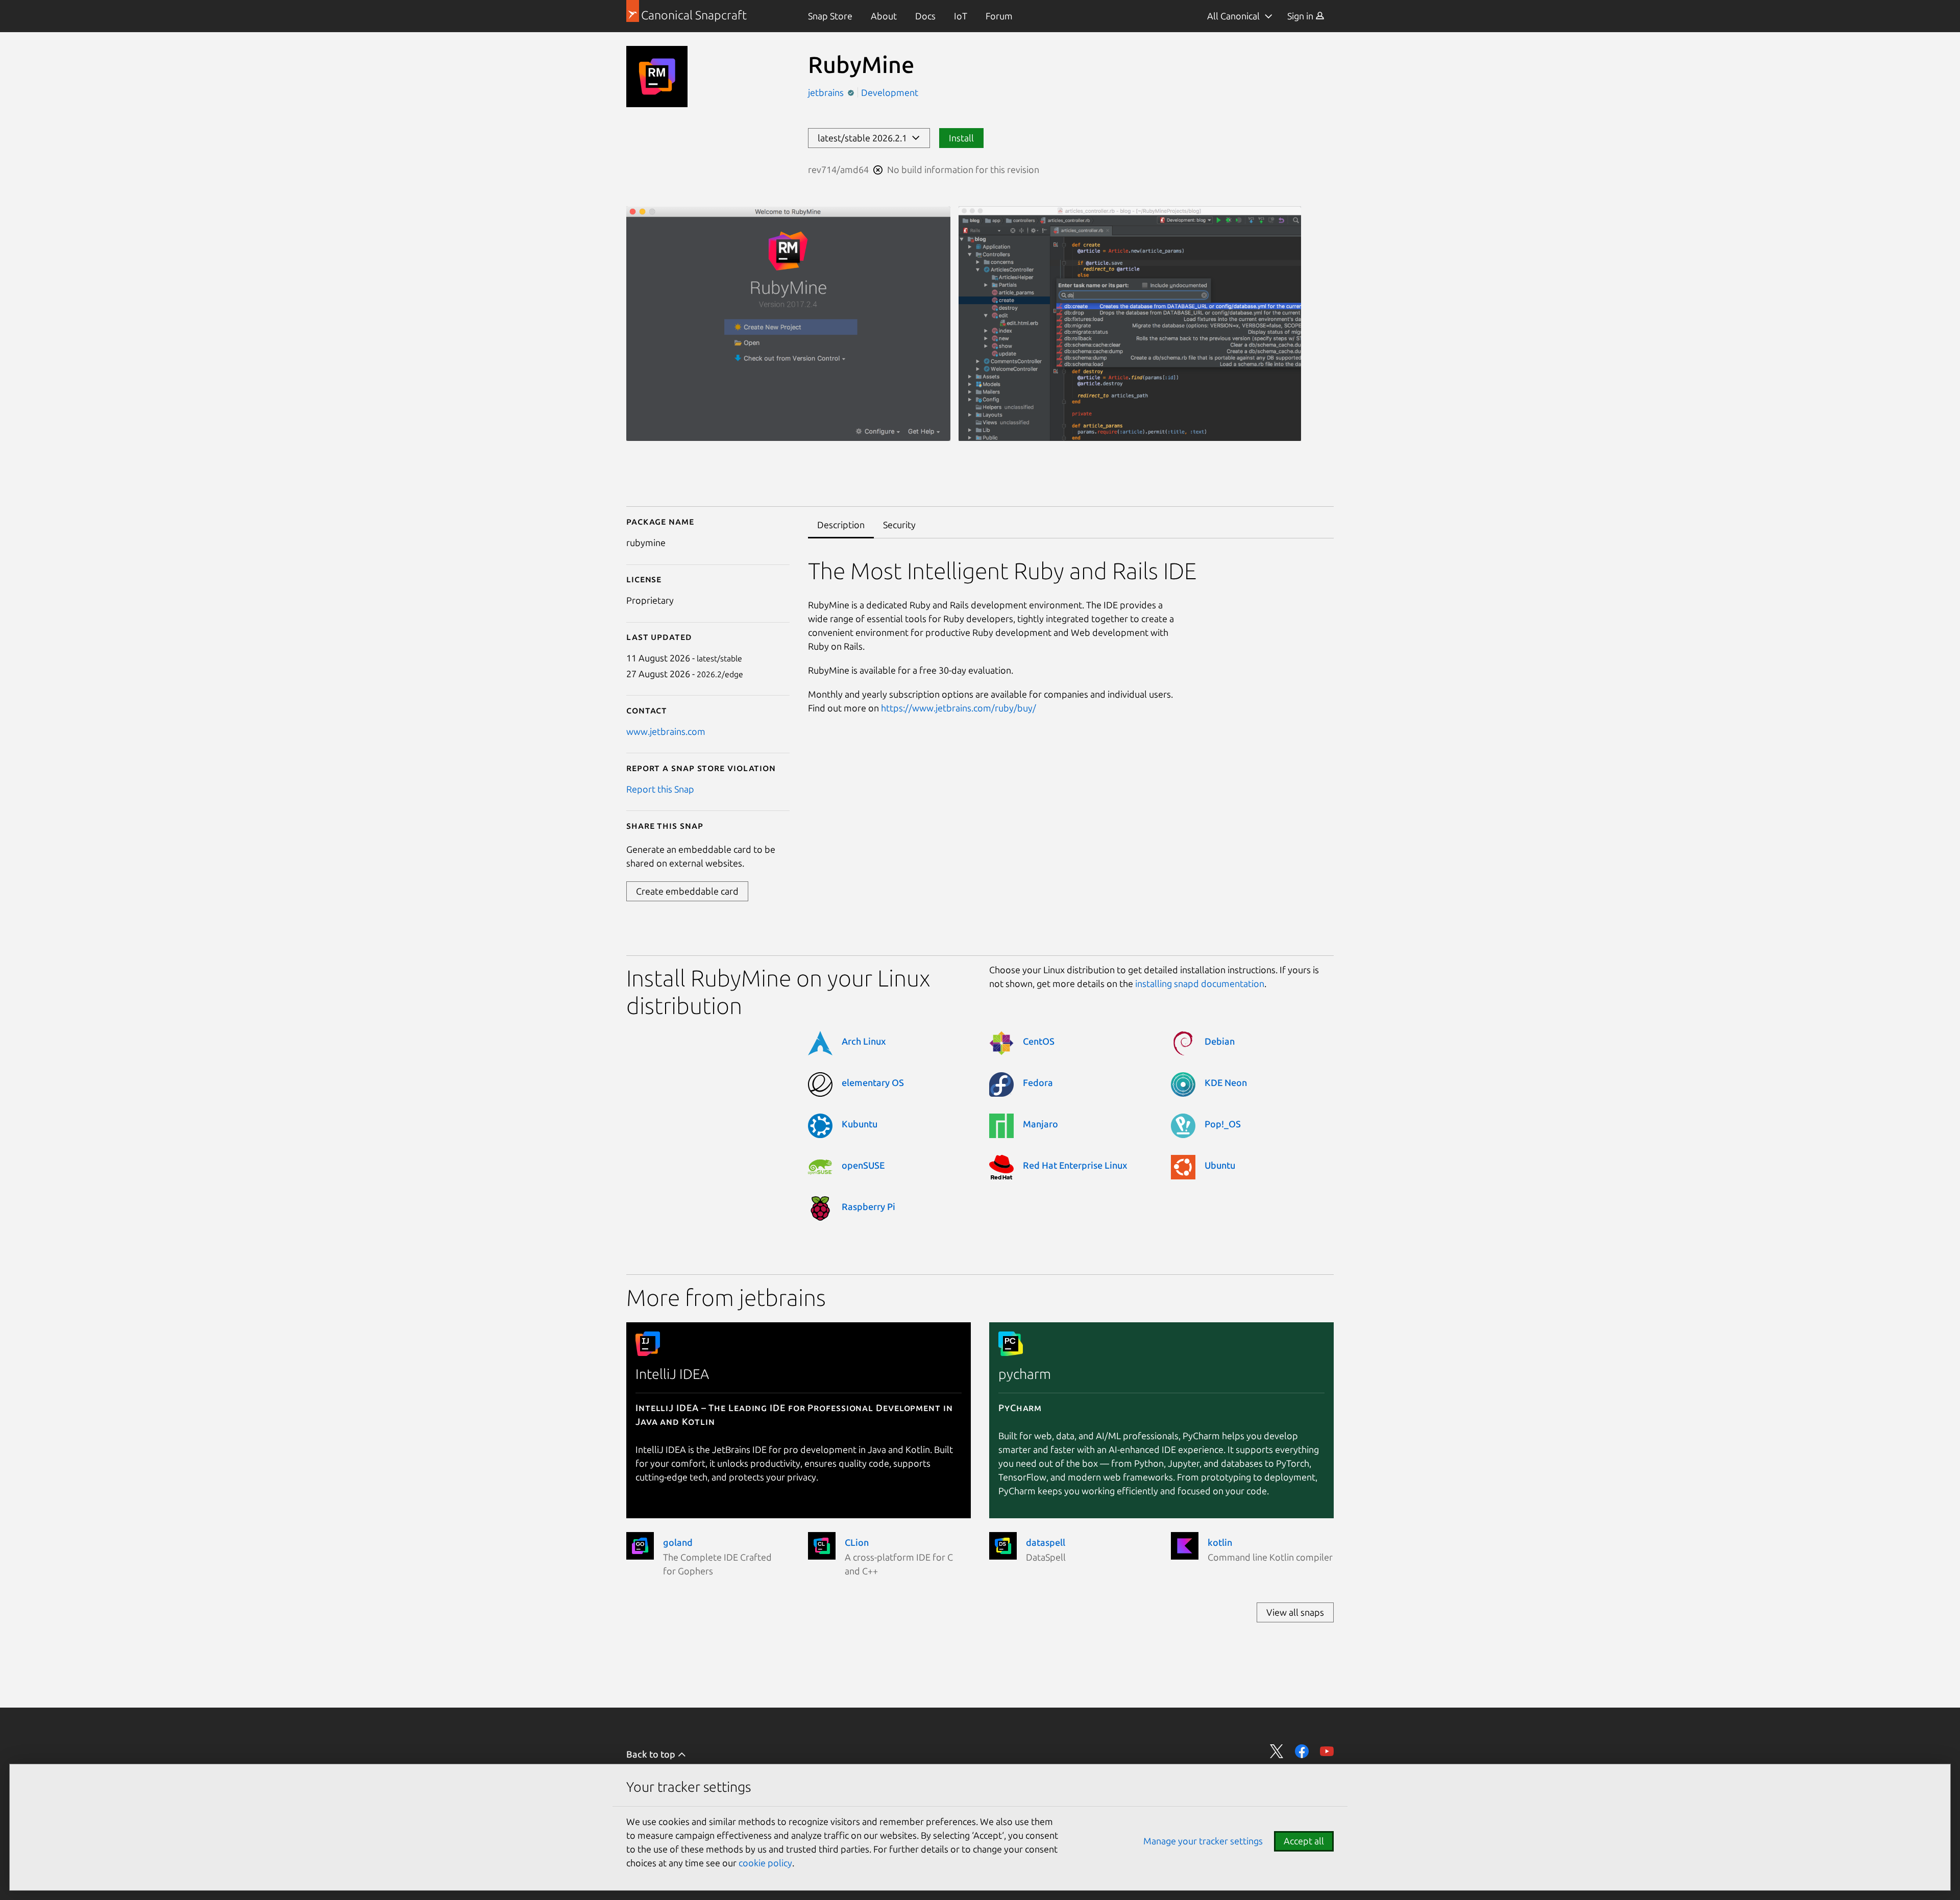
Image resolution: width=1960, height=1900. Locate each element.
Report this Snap (660, 789)
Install (961, 138)
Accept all (1304, 1841)
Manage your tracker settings (1203, 1841)
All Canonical (1233, 16)
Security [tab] (899, 525)
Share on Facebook (1302, 1751)
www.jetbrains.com (666, 731)
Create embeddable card (687, 891)
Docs (925, 16)
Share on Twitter (1277, 1751)
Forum (999, 16)
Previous (1289, 455)
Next (1319, 455)
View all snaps (1295, 1612)
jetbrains (827, 92)
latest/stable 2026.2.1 (864, 138)
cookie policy (765, 1863)
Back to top (652, 1754)
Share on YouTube (1327, 1751)
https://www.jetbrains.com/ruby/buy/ (959, 708)
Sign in (1301, 16)
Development (890, 92)
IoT (961, 16)
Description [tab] (841, 525)
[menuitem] (830, 16)
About (884, 16)
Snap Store (830, 16)
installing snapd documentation (1200, 983)
